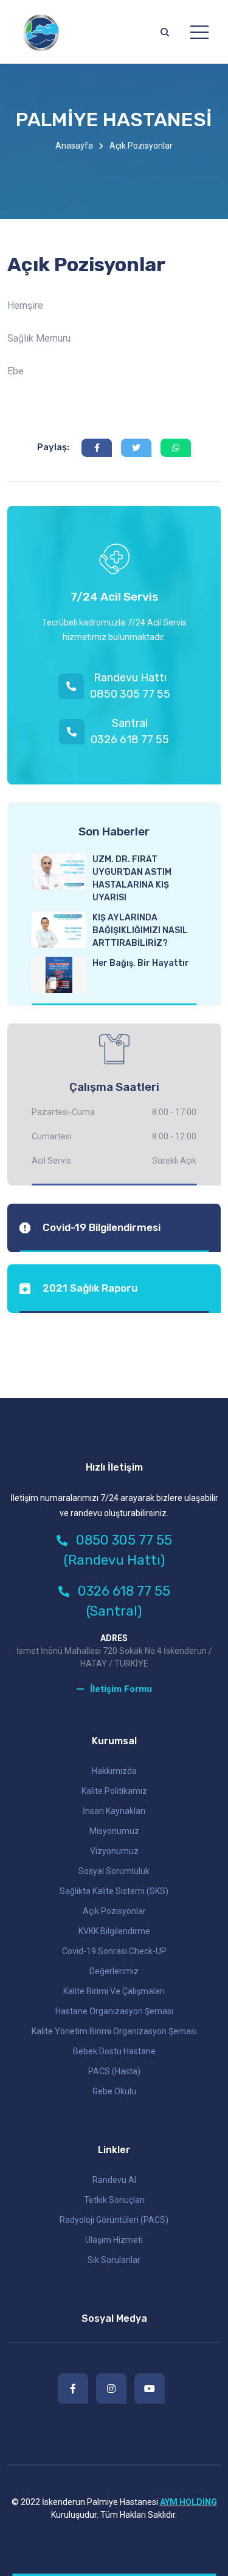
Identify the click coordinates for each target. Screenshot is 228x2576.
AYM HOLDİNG (188, 2502)
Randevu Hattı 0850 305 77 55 (130, 686)
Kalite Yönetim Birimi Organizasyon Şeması (114, 2031)
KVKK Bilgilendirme (114, 1931)
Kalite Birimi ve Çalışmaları (114, 1991)
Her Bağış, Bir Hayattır (141, 963)
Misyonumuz (114, 1831)
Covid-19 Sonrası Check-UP (114, 1951)
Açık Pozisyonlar (114, 1911)
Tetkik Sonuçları (114, 2200)
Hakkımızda (114, 1771)
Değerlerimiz (114, 1971)
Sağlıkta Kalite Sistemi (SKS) (114, 1891)
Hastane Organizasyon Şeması (114, 2011)
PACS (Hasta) (114, 2071)
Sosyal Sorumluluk (114, 1871)
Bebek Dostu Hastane (114, 2051)
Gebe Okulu (114, 2091)
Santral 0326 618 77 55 (130, 731)
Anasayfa (74, 146)
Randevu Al (114, 2180)
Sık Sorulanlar (114, 2260)
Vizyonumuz (114, 1851)
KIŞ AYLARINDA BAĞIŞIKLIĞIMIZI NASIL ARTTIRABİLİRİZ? (140, 930)
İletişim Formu (121, 1689)
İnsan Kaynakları (114, 1811)
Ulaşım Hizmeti (114, 2240)
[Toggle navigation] (199, 32)
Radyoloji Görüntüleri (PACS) (114, 2220)
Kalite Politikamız (114, 1791)
